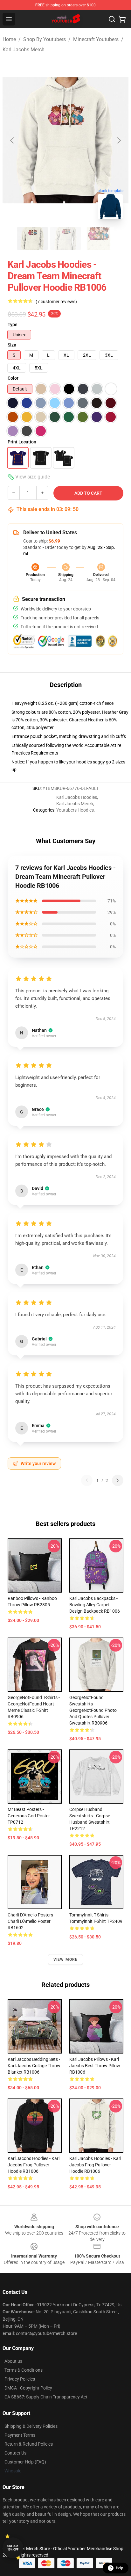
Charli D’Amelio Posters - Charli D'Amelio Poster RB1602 (31, 1921)
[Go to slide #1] (32, 238)
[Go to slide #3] (99, 238)
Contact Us (15, 2453)
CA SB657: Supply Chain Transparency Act (46, 2397)
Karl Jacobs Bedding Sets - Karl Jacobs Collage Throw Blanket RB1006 (34, 2066)
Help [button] (120, 2568)
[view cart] (122, 19)
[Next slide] (119, 140)
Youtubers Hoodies (75, 810)
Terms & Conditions (24, 2370)
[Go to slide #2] (65, 238)
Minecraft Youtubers (96, 39)
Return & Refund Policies (29, 2444)
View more (66, 1959)
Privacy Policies (20, 2379)
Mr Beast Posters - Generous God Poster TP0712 (29, 1816)
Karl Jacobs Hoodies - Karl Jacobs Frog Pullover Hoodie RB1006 (34, 2165)
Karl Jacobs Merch (24, 50)
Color (13, 378)
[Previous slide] (12, 140)
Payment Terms (20, 2435)
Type (13, 325)
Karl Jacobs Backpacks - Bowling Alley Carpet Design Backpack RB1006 (95, 1605)
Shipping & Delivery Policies (31, 2426)
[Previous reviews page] (87, 1480)
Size (12, 345)
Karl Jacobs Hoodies (77, 797)
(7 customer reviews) (56, 302)
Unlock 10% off (13, 2548)
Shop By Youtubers (45, 39)
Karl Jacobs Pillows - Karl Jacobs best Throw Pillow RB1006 (95, 2066)
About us (13, 2361)
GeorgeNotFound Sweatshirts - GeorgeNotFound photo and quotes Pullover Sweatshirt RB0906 (93, 1710)
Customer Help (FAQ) (25, 2462)
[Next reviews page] (118, 1480)
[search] (112, 19)
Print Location (22, 442)
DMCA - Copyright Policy (28, 2388)
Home (9, 39)
